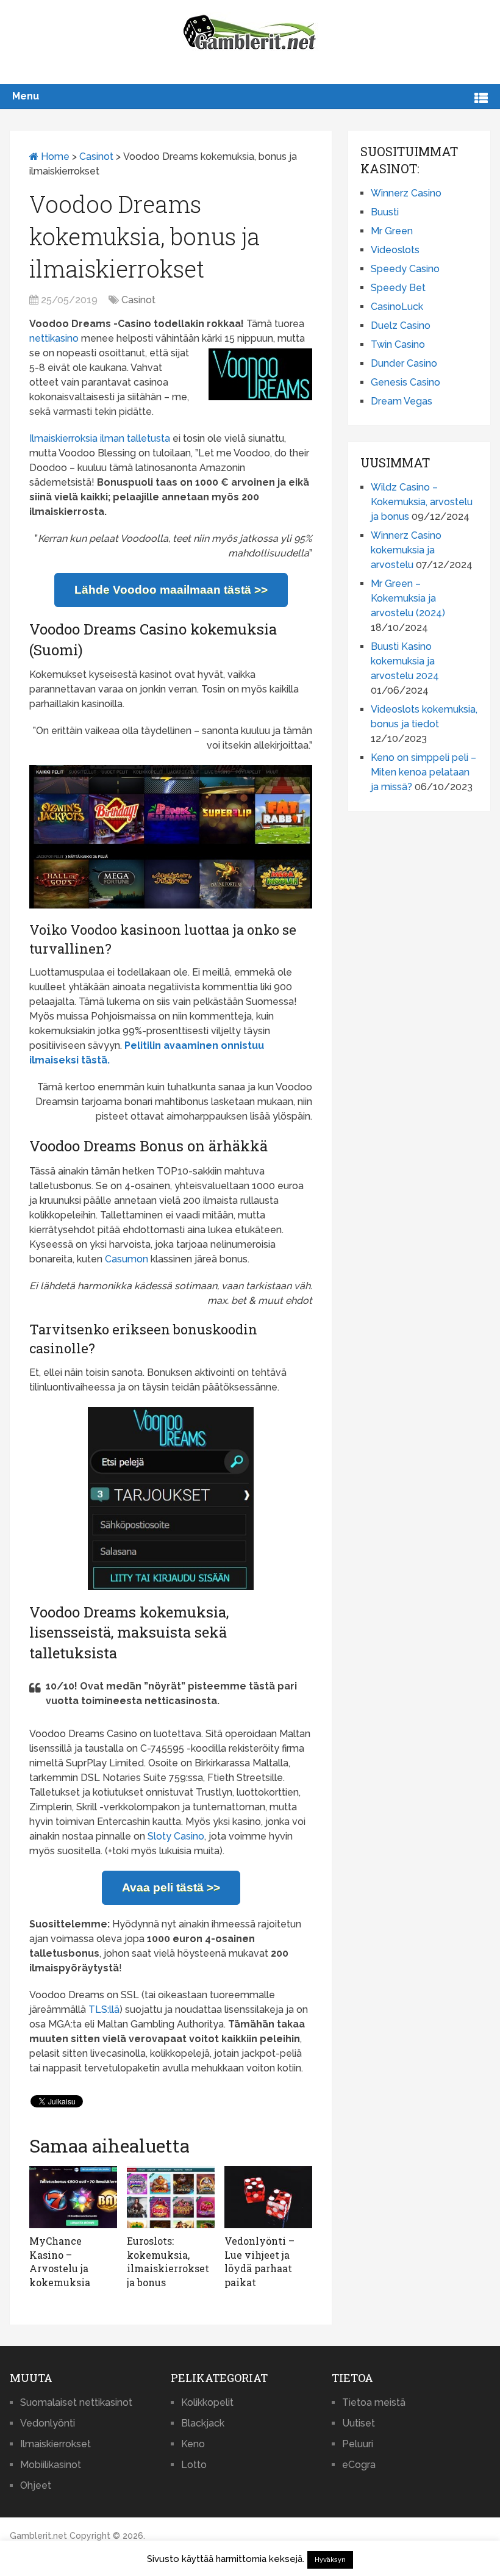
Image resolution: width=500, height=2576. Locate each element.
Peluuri (358, 2444)
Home (54, 157)
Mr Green (392, 231)
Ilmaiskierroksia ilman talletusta (100, 438)
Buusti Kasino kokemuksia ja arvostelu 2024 (405, 661)
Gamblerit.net (38, 2536)
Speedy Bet (398, 288)
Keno (193, 2444)
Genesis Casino (405, 382)
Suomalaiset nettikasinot (76, 2402)
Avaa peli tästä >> (171, 1887)
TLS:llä (104, 2009)
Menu (26, 96)
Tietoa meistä (374, 2402)
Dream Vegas (402, 401)
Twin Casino (398, 344)
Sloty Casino (176, 1836)
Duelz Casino (401, 326)
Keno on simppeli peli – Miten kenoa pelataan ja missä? (423, 772)
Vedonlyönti (48, 2423)
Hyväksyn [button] (330, 2560)
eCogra (359, 2465)
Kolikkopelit (207, 2402)
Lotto (194, 2465)
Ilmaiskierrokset (55, 2444)
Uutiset (359, 2423)
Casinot (96, 157)
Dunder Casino (404, 363)
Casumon (127, 1259)
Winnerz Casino (406, 193)
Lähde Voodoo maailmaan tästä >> (171, 590)
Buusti (385, 212)
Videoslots (395, 250)
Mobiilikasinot (51, 2465)
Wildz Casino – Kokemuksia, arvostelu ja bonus (422, 502)
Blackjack (203, 2423)
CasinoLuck (397, 307)
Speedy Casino (405, 269)
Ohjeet (36, 2485)
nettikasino (54, 338)
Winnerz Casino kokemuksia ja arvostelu (406, 550)
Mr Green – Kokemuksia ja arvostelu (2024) (408, 598)
